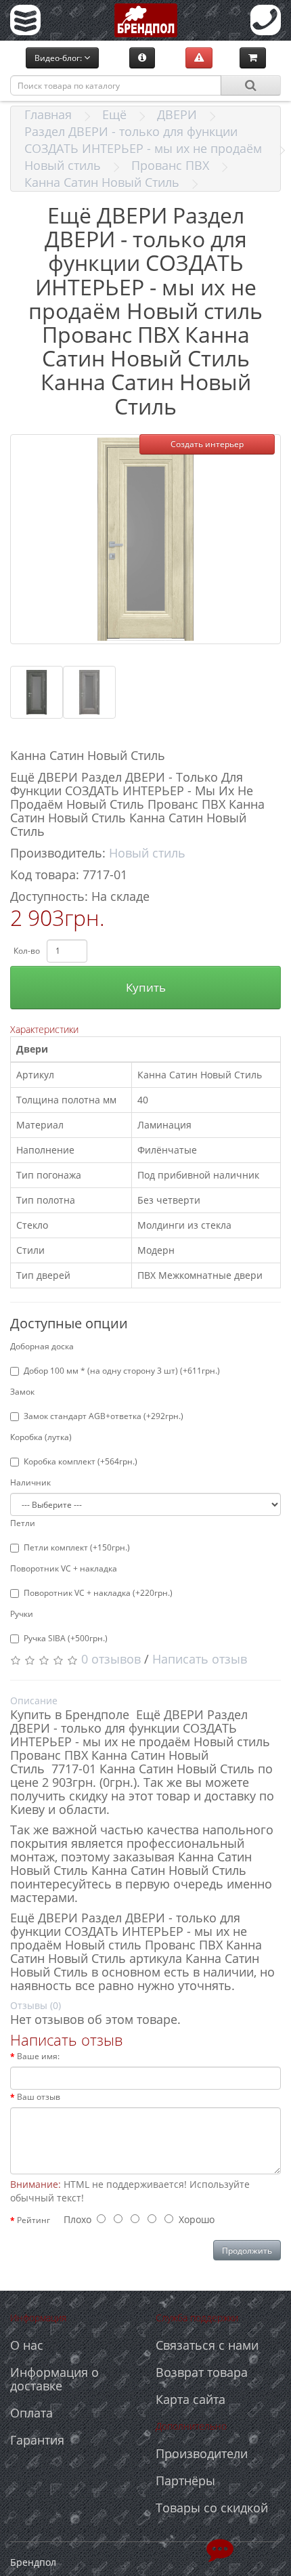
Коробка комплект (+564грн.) (81, 1461)
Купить (146, 987)
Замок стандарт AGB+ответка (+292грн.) (104, 1416)
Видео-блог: (59, 58)
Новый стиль (63, 165)
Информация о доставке (54, 2379)
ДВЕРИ (177, 114)
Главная (48, 114)
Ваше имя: (38, 2056)
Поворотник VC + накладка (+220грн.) (98, 1593)
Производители (202, 2453)
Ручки (22, 1614)
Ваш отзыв (39, 2097)
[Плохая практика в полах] (199, 58)
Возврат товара (202, 2372)
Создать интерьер (207, 444)
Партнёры (185, 2480)
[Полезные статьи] (142, 58)
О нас (27, 2345)
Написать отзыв (200, 1659)
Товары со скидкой (212, 2508)
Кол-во (27, 951)
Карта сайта (191, 2399)
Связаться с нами (207, 2345)
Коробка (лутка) (41, 1437)
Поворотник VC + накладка (64, 1568)
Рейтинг (33, 2220)
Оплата (31, 2413)
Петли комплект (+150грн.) (77, 1547)
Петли (23, 1523)
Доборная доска (42, 1346)
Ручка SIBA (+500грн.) (66, 1638)
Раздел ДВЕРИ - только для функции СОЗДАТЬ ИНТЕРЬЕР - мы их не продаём (143, 140)
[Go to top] (220, 2549)
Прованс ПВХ (170, 165)
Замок (22, 1392)
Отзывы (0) (36, 2005)
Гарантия (37, 2440)
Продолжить (247, 2251)
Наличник (30, 1482)
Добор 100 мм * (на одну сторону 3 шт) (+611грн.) (122, 1371)
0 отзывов (111, 1659)
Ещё (114, 114)
